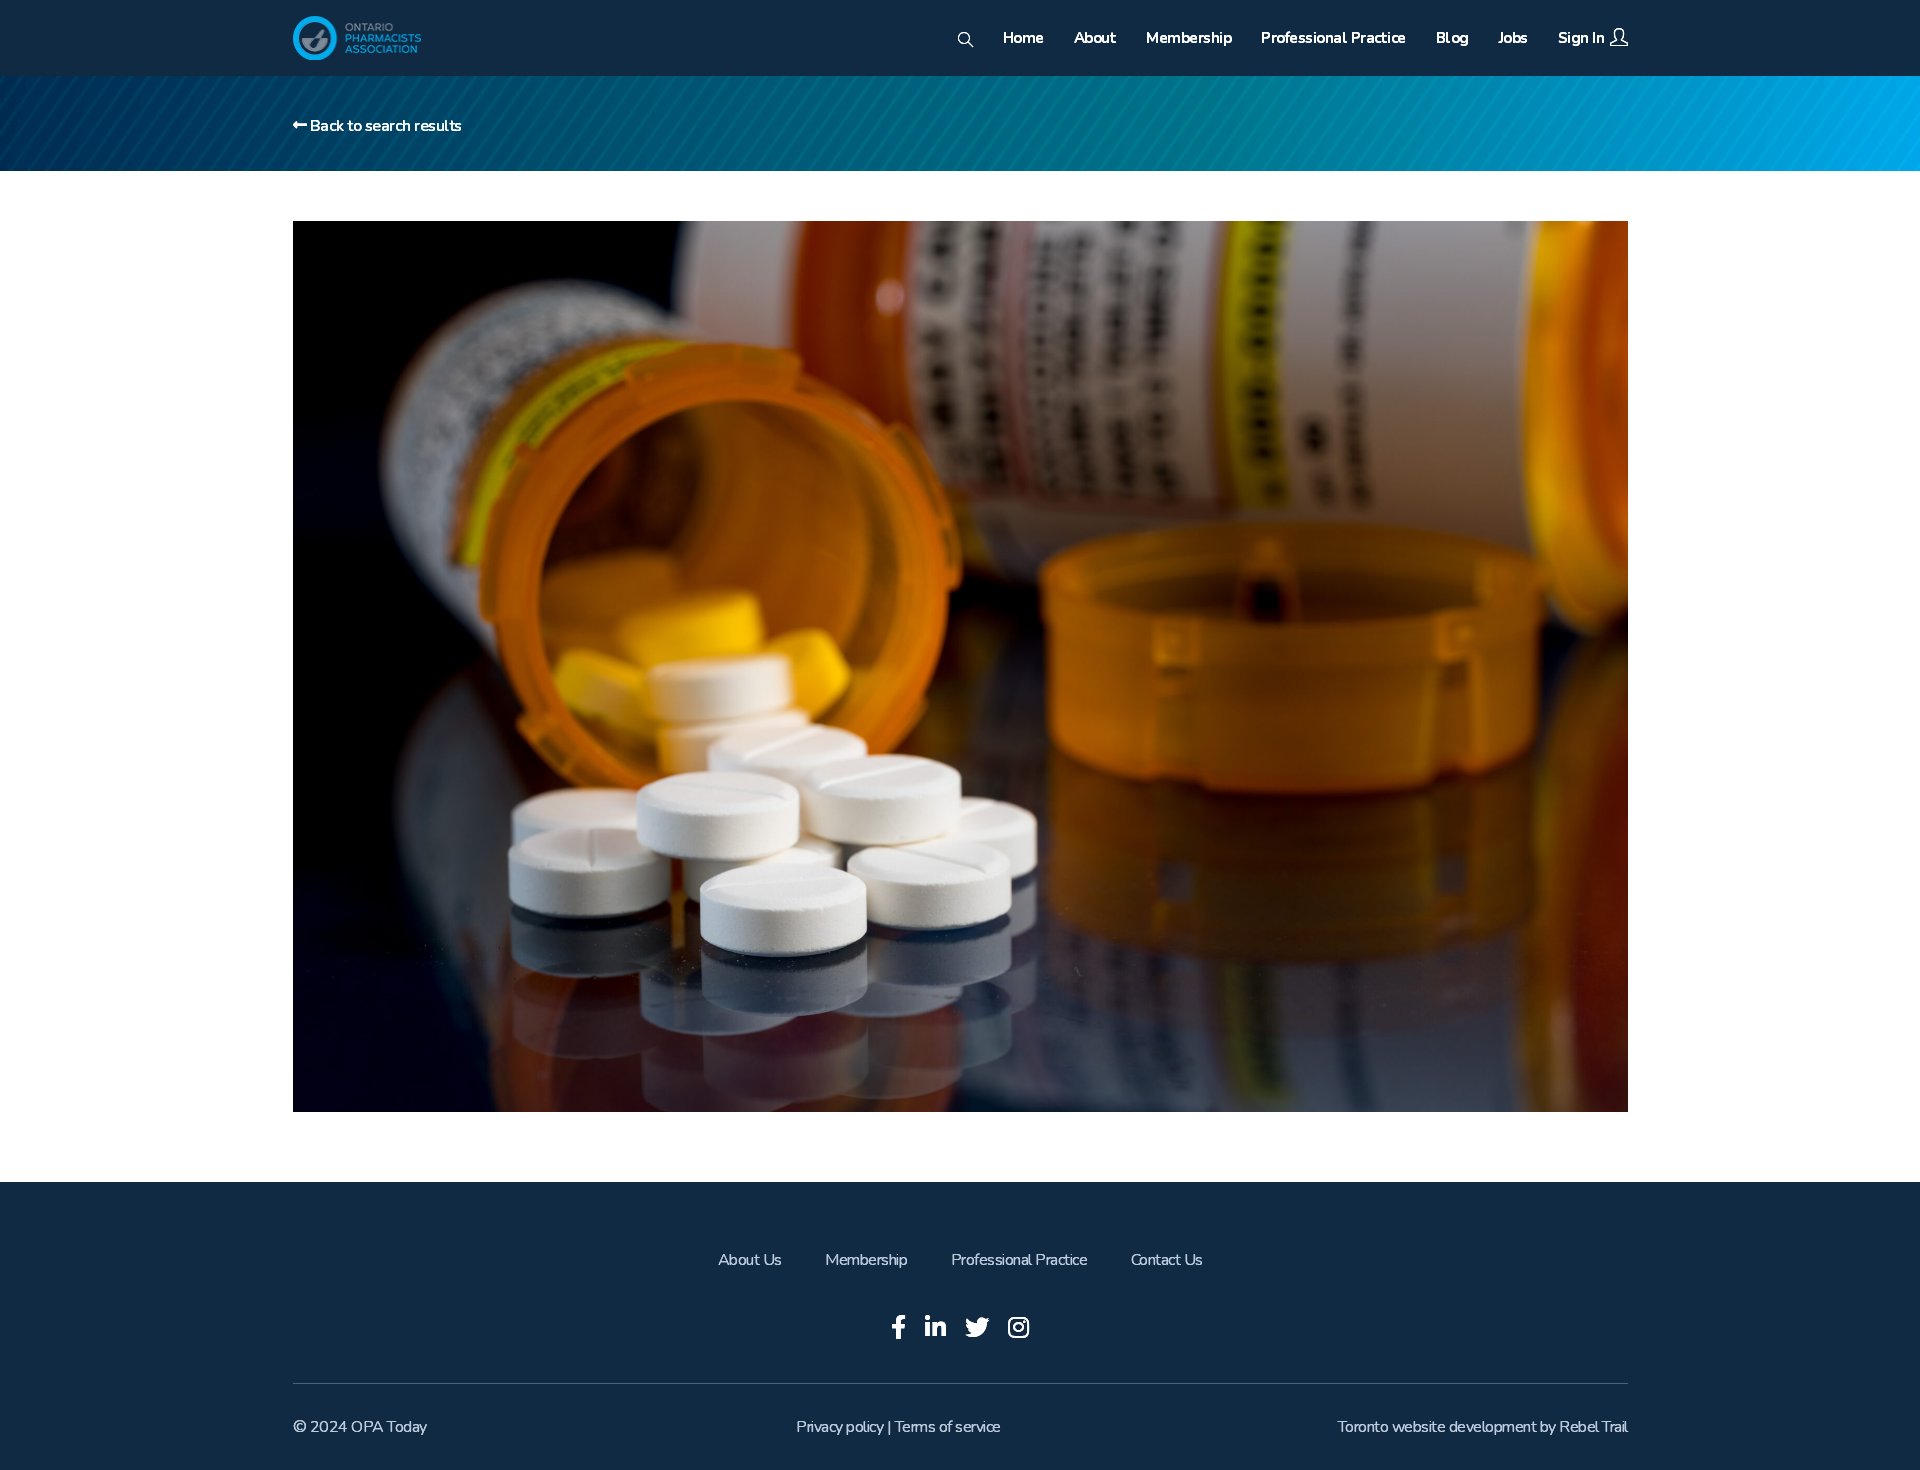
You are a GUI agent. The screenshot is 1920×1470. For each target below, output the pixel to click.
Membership (866, 1260)
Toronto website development (1437, 1427)
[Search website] (965, 41)
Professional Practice (1019, 1260)
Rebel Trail (1593, 1427)
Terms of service (948, 1427)
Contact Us (1167, 1260)
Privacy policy (839, 1427)
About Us (750, 1260)
